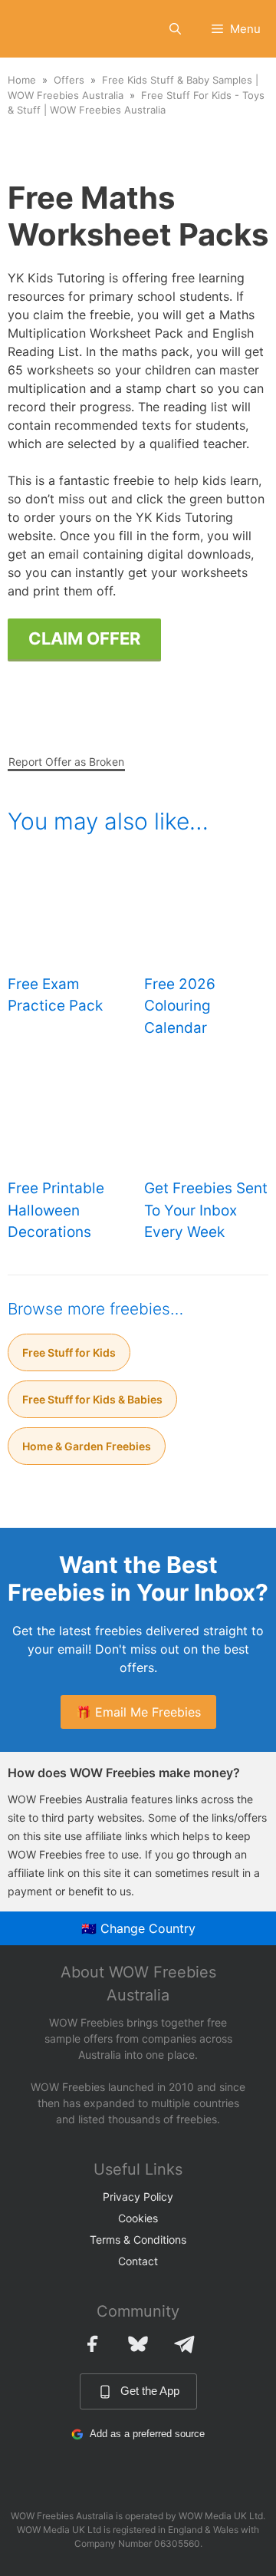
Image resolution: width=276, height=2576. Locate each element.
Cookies (138, 2218)
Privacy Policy (138, 2197)
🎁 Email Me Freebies (138, 1712)
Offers (69, 80)
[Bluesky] (138, 2343)
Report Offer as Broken (66, 762)
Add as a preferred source (147, 2434)
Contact (138, 2261)
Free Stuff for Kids (69, 1352)
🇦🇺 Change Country (138, 1928)
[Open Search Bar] (175, 29)
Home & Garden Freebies (87, 1446)
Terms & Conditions (138, 2240)
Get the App (150, 2391)
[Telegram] (184, 2343)
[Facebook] (92, 2343)
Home (22, 80)
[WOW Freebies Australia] (36, 29)
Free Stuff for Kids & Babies (92, 1399)
